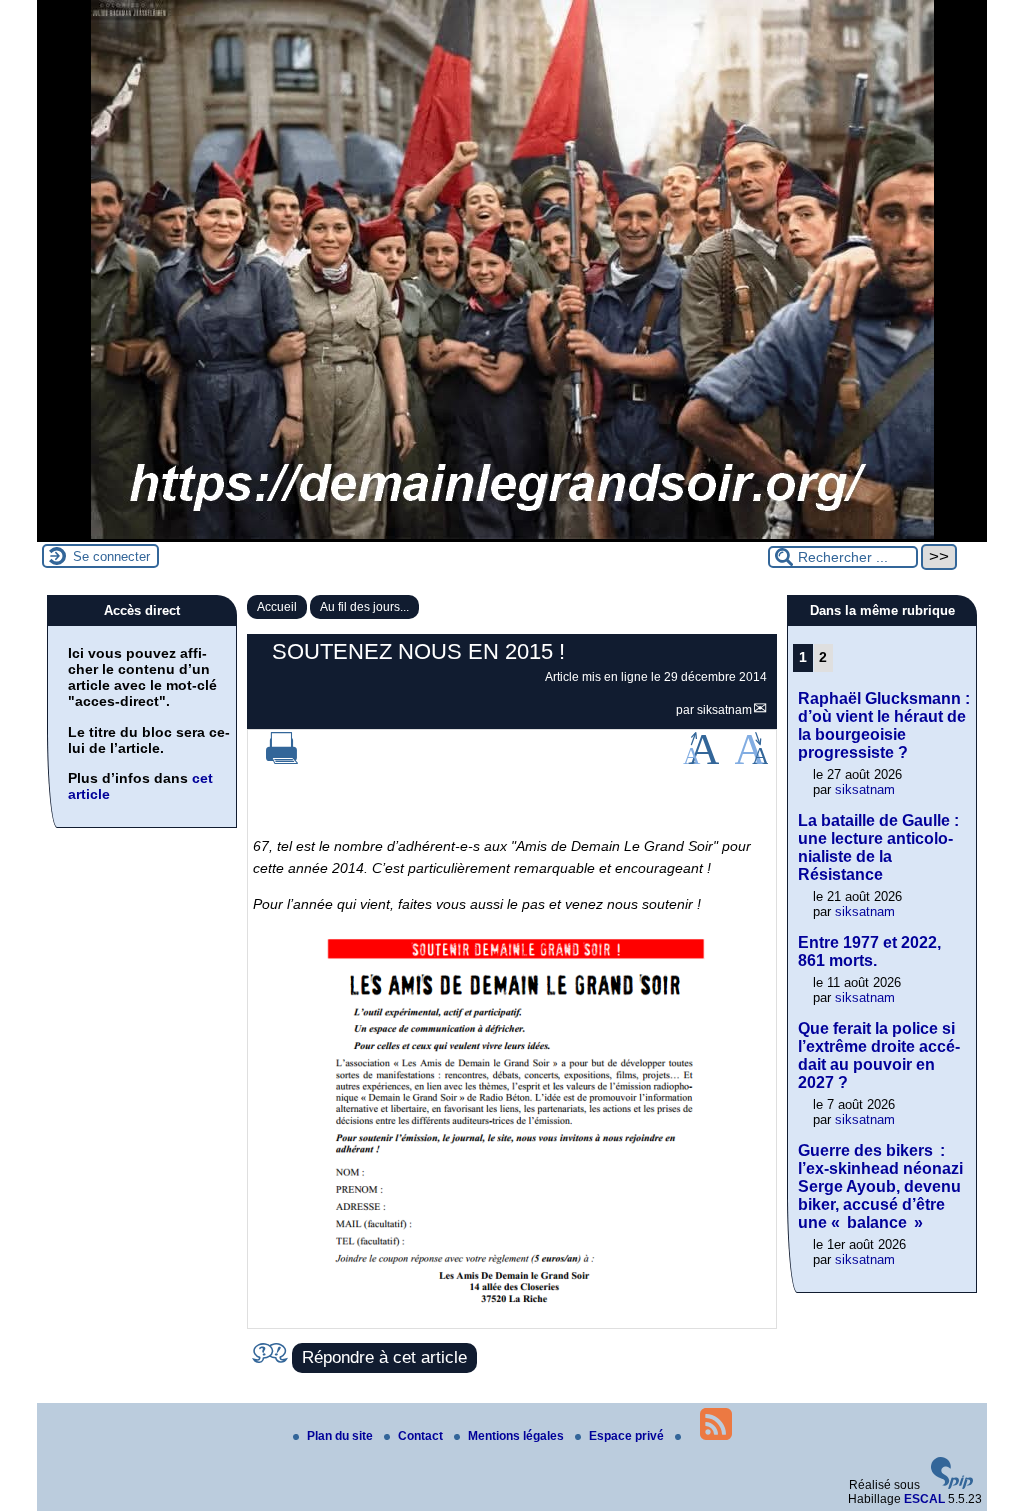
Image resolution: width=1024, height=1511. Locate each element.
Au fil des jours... (364, 607)
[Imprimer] (282, 760)
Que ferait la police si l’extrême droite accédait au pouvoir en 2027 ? (879, 1055)
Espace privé (628, 1436)
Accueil (277, 607)
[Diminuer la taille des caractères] (751, 760)
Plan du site (341, 1436)
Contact (422, 1436)
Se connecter (111, 556)
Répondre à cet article (384, 1357)
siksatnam (724, 710)
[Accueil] (512, 535)
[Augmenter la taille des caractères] (701, 760)
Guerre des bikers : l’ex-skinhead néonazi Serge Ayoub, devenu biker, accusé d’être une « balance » (880, 1186)
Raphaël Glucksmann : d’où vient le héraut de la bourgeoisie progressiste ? (884, 725)
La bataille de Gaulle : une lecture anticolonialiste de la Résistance (878, 847)
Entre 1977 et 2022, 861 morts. (869, 951)
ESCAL (924, 1499)
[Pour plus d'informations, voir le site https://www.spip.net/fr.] (952, 1485)
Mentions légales (517, 1436)
